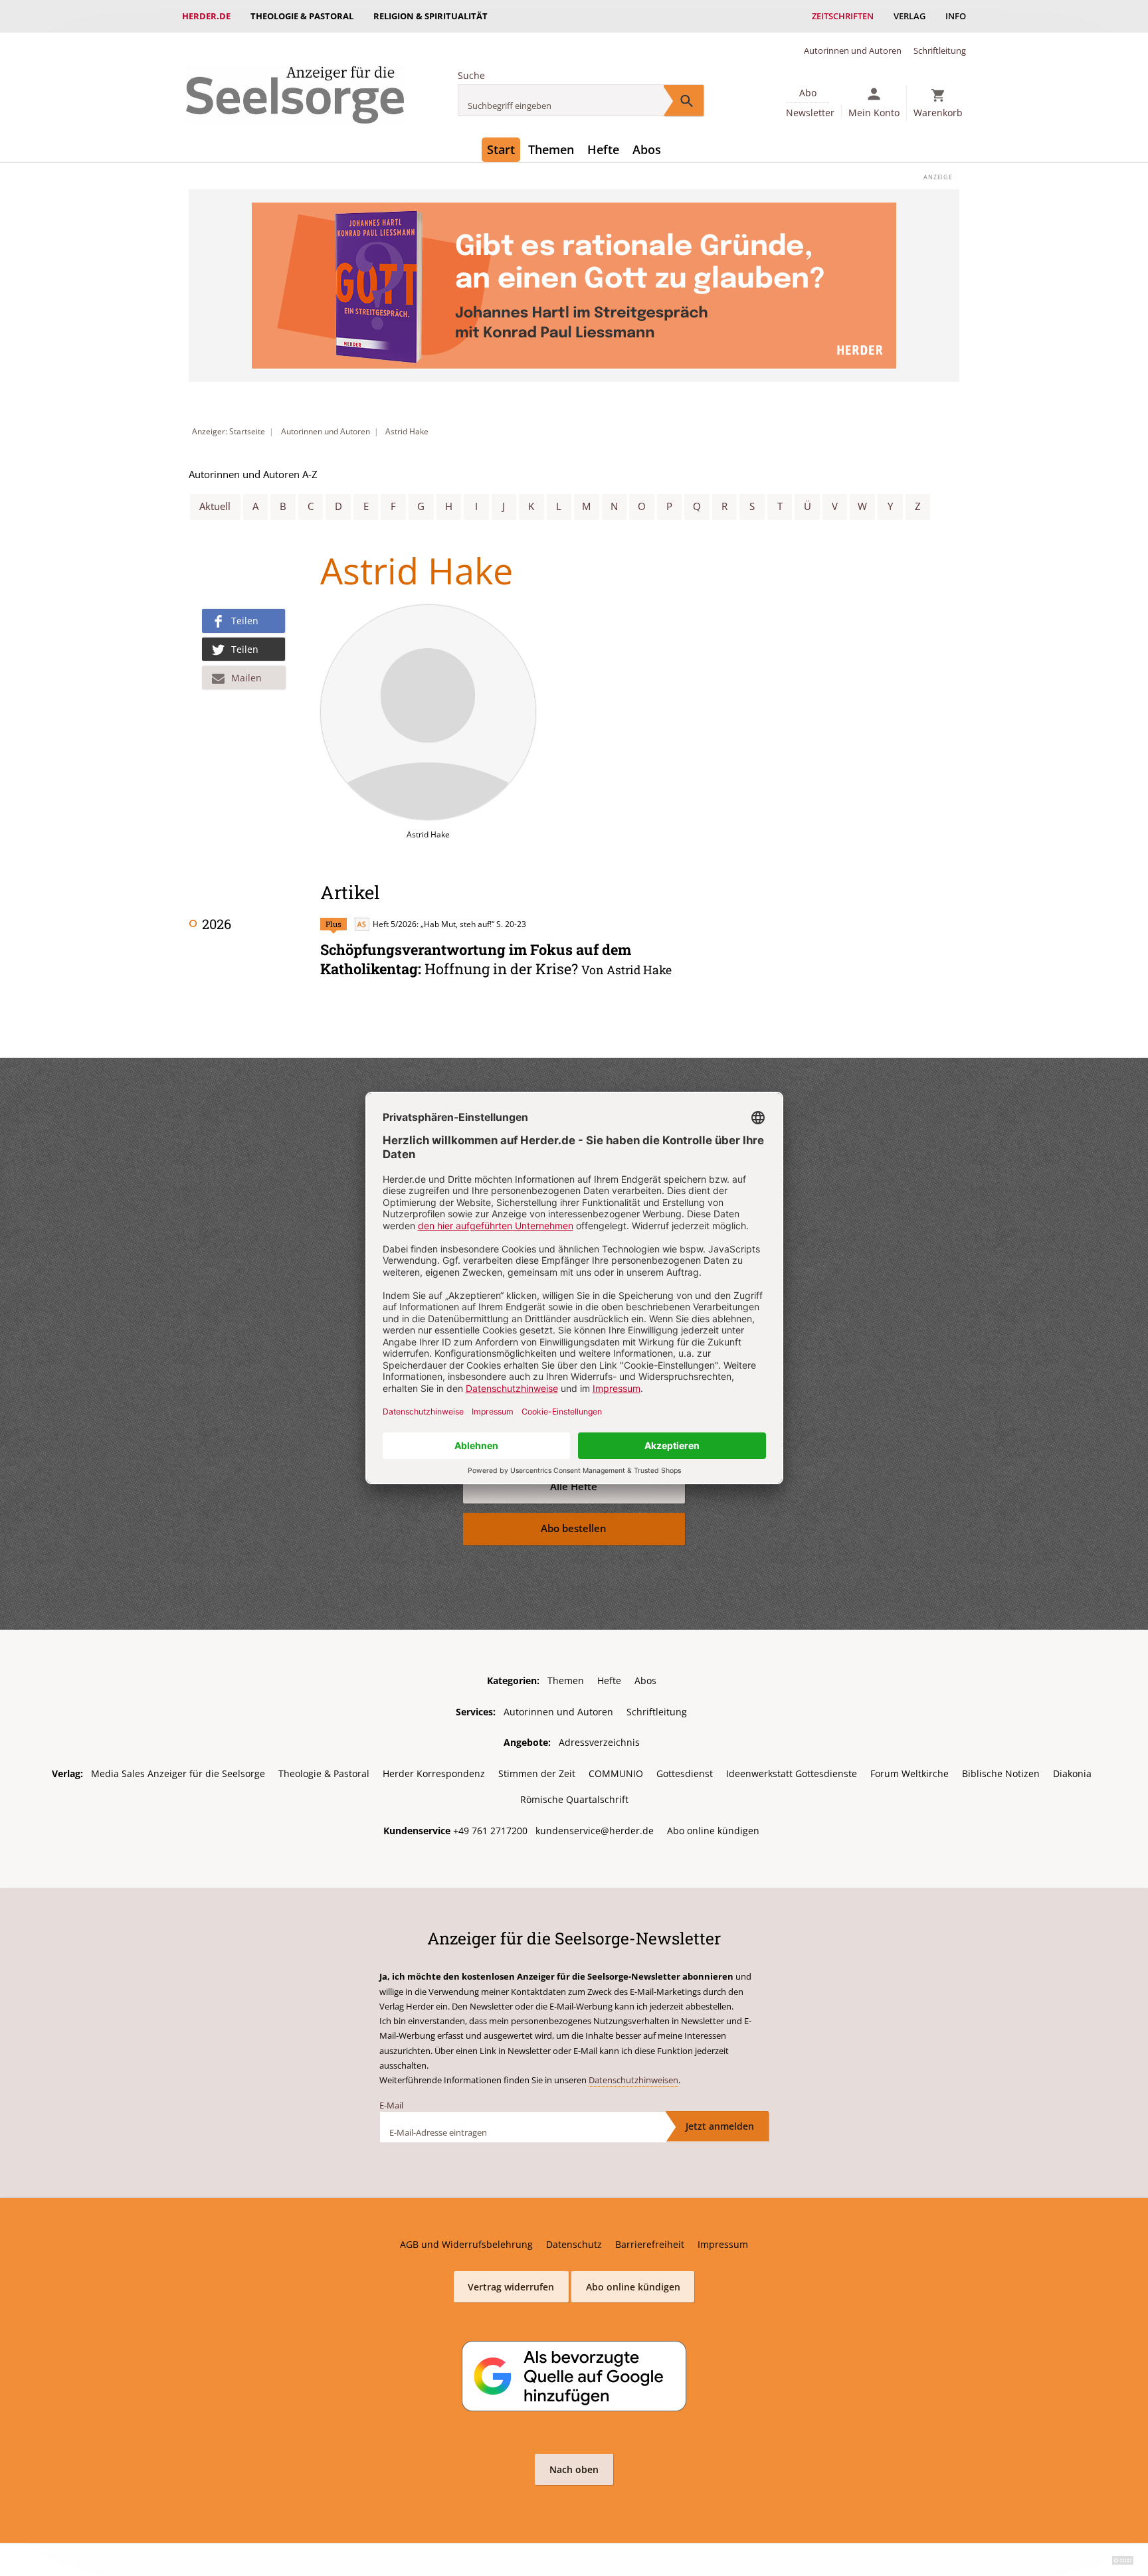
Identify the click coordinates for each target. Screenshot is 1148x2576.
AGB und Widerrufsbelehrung (466, 2244)
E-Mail (391, 2105)
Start (501, 149)
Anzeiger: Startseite (229, 431)
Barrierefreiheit (650, 2244)
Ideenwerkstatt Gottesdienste (792, 1773)
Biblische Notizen (1001, 1773)
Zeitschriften (843, 16)
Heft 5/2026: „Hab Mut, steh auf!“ (433, 924)
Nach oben (574, 2469)
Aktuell (215, 506)
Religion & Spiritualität (430, 16)
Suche (471, 75)
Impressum (723, 2244)
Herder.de (206, 16)
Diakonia (1072, 1773)
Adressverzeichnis (599, 1742)
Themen (551, 149)
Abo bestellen (574, 1528)
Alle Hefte (574, 1487)
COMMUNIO (616, 1773)
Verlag (909, 16)
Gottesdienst (685, 1773)
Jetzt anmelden (720, 2126)
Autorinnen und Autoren (853, 50)
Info (956, 16)
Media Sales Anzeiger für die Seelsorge (178, 1773)
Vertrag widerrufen (511, 2287)
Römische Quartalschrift (574, 1799)
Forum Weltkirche (909, 1773)
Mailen (246, 678)
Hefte (603, 149)
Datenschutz (574, 2244)
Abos (647, 149)
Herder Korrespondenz (434, 1773)
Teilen (245, 621)
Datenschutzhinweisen (633, 2080)
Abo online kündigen (713, 1831)
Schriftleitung (940, 50)
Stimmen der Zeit (537, 1773)
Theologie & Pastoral (302, 16)
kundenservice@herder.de (595, 1831)
